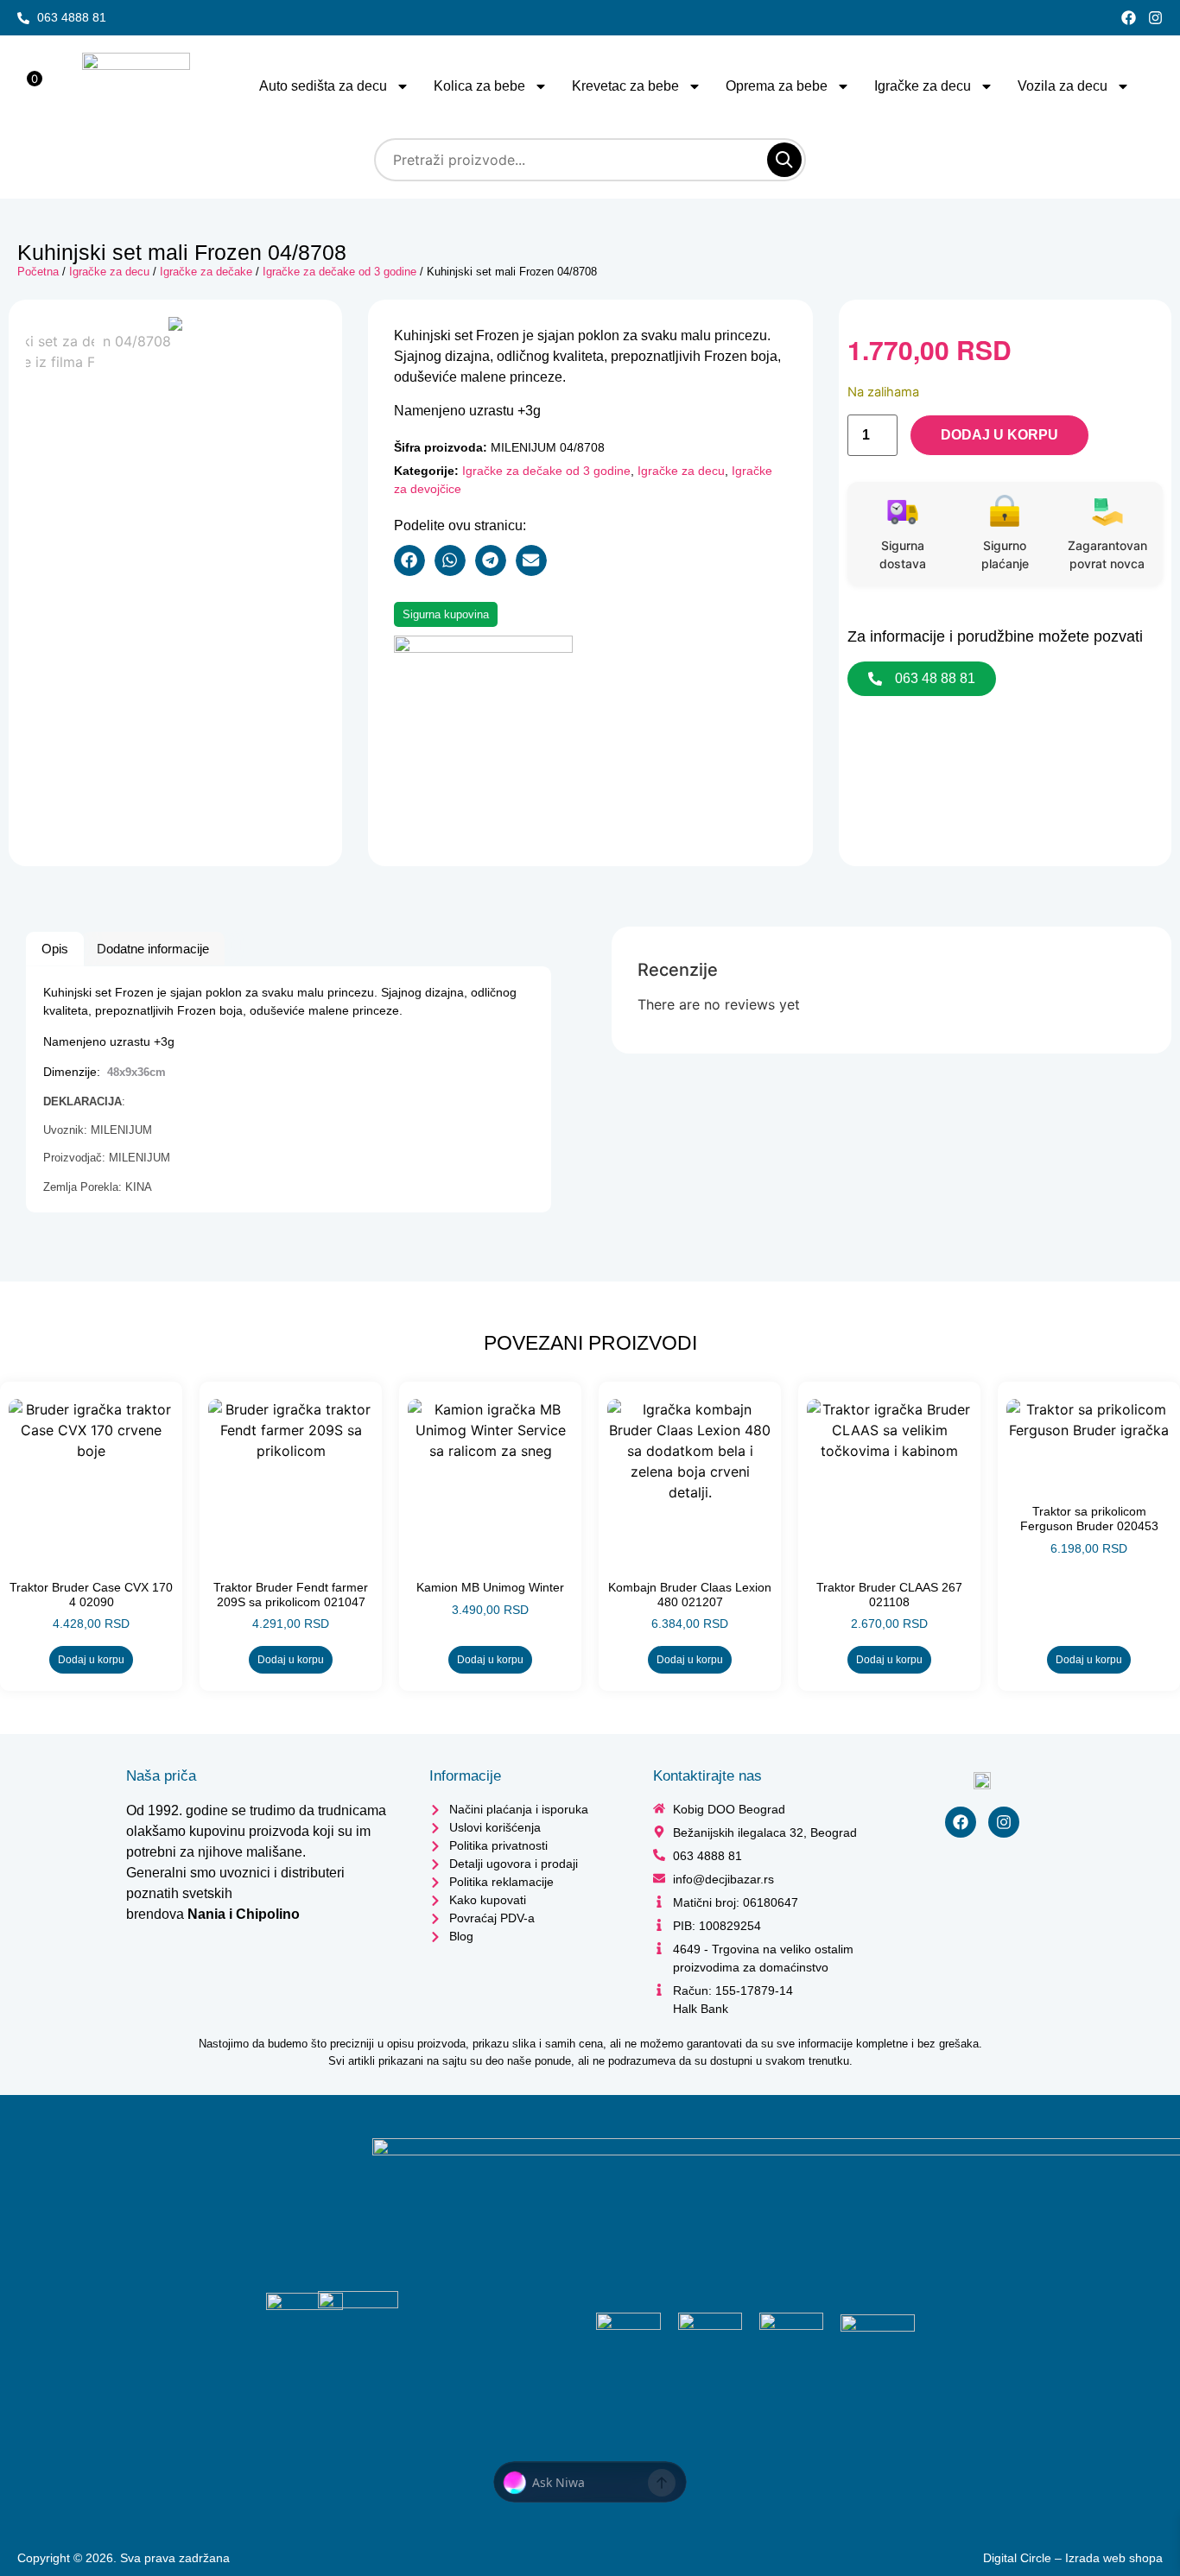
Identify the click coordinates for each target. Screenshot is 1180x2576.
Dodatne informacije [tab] (153, 949)
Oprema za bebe (777, 86)
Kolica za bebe (479, 86)
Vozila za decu (1063, 86)
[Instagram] (1155, 18)
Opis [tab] (55, 949)
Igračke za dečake (206, 272)
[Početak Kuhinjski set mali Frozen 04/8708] (175, 324)
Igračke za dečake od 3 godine (339, 272)
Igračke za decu (923, 86)
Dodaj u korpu (1018, 437)
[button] (409, 560)
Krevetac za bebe (625, 86)
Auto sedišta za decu (323, 86)
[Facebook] (1129, 18)
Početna (38, 272)
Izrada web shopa (1114, 2563)
